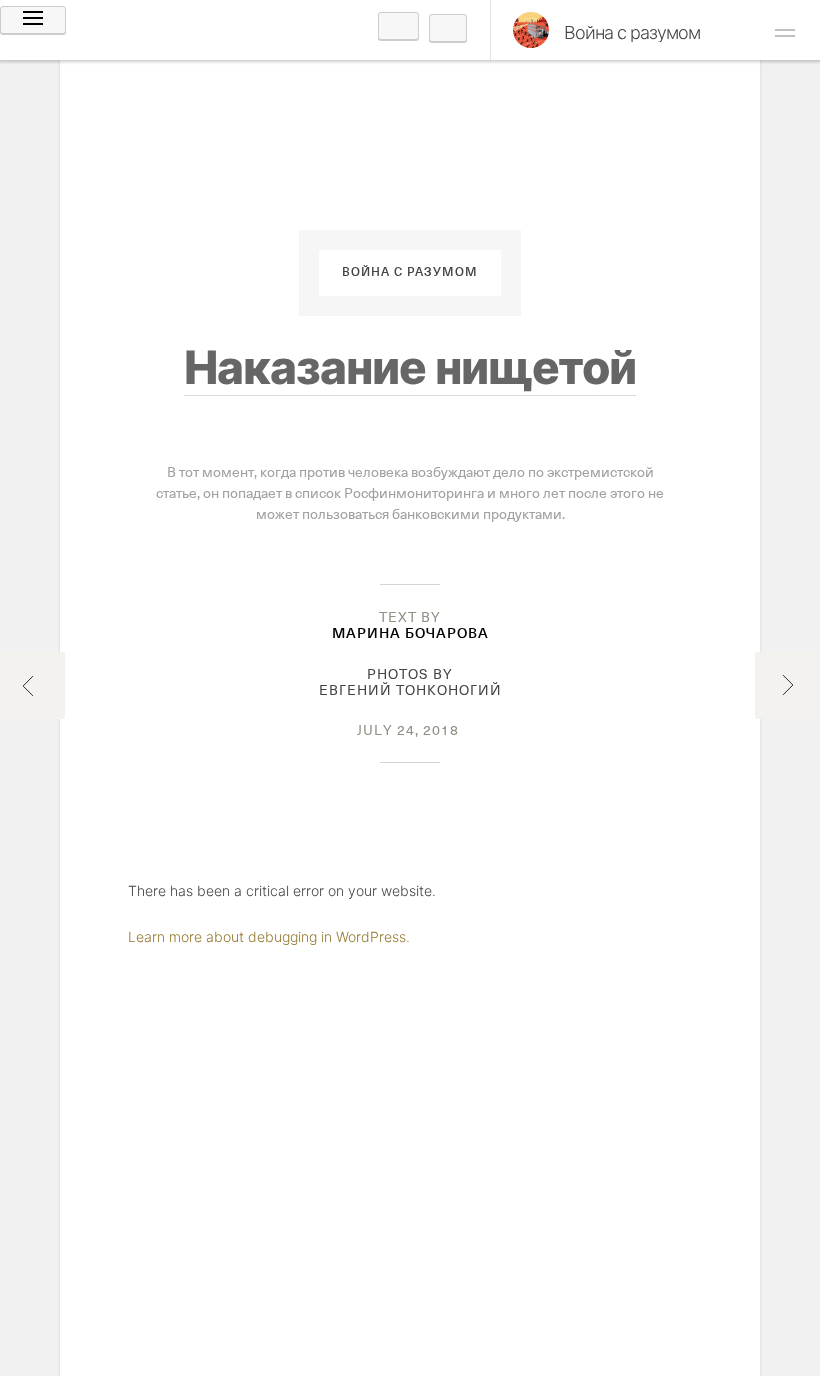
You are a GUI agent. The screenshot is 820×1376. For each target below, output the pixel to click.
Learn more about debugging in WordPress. (269, 936)
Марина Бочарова (410, 634)
